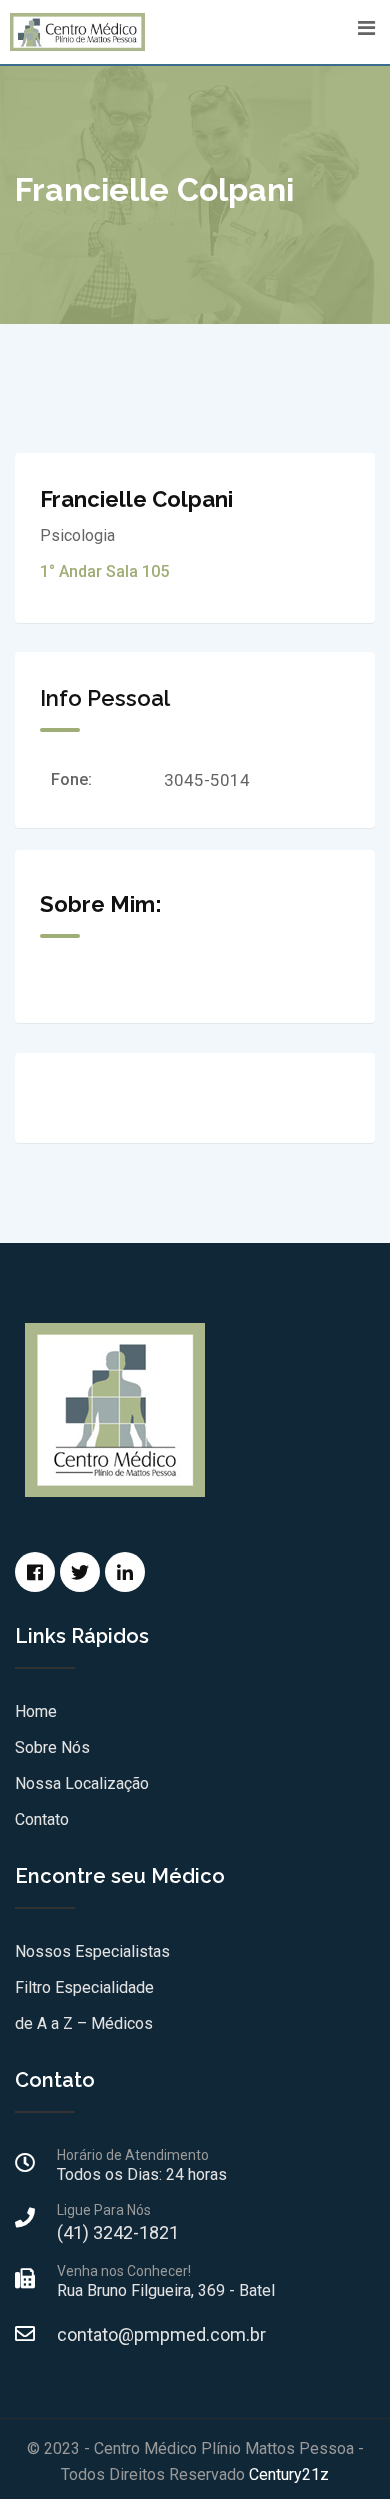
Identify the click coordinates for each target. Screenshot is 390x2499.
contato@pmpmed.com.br (161, 2334)
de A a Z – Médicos (84, 2023)
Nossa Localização (82, 1783)
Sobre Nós (52, 1747)
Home (36, 1711)
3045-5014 (207, 780)
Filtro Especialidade (84, 1987)
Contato (42, 1819)
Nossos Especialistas (92, 1951)
